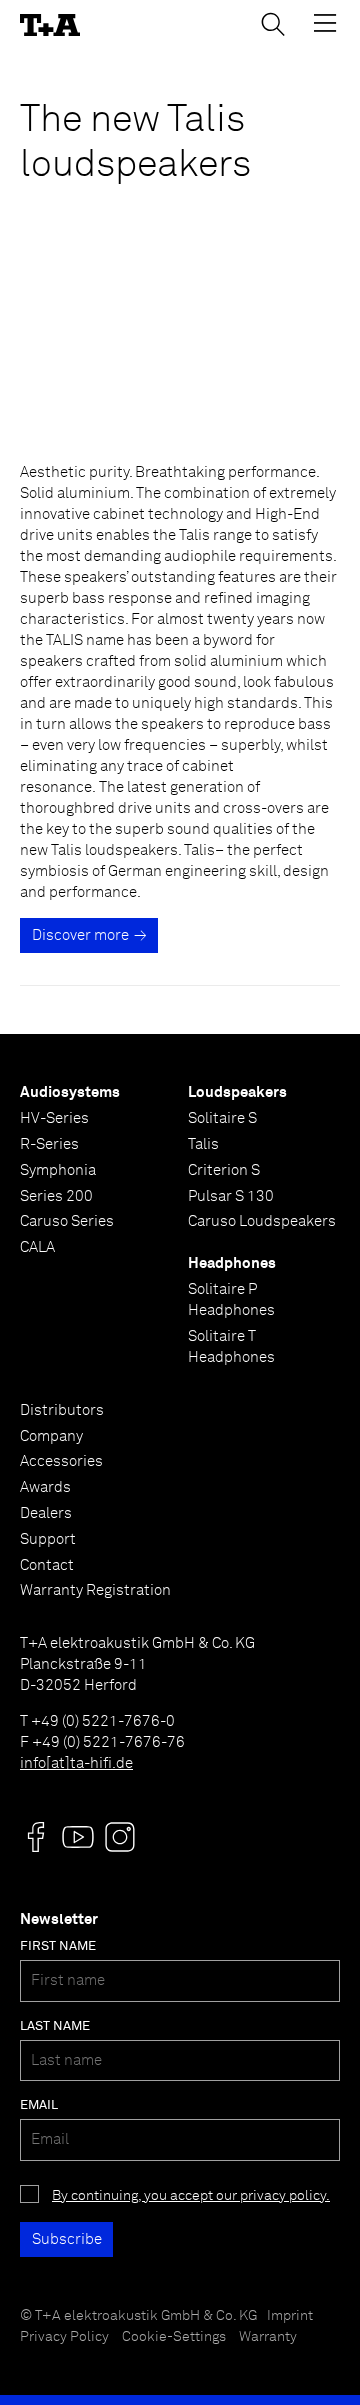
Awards (45, 1487)
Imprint (290, 2316)
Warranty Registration (95, 1590)
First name (58, 1946)
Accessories (61, 1461)
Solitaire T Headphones (231, 1347)
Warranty (268, 2337)
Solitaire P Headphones (231, 1300)
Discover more (80, 935)
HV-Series (54, 1118)
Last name (55, 2026)
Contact (47, 1565)
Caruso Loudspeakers (262, 1221)
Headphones (232, 1263)
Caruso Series (67, 1221)
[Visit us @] (36, 1837)
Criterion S (224, 1170)
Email (39, 2105)
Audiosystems (70, 1092)
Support (48, 1539)
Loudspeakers (237, 1092)
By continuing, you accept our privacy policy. (191, 2196)
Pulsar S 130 (231, 1196)
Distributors (62, 1410)
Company (51, 1436)
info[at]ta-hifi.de (76, 1763)
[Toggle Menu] (325, 23)
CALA (37, 1247)
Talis (203, 1144)
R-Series (49, 1144)
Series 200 (56, 1196)
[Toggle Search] (273, 24)
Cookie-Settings (174, 2337)
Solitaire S (222, 1118)
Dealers (46, 1513)
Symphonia (58, 1170)
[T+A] (50, 25)
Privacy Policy (64, 2337)
